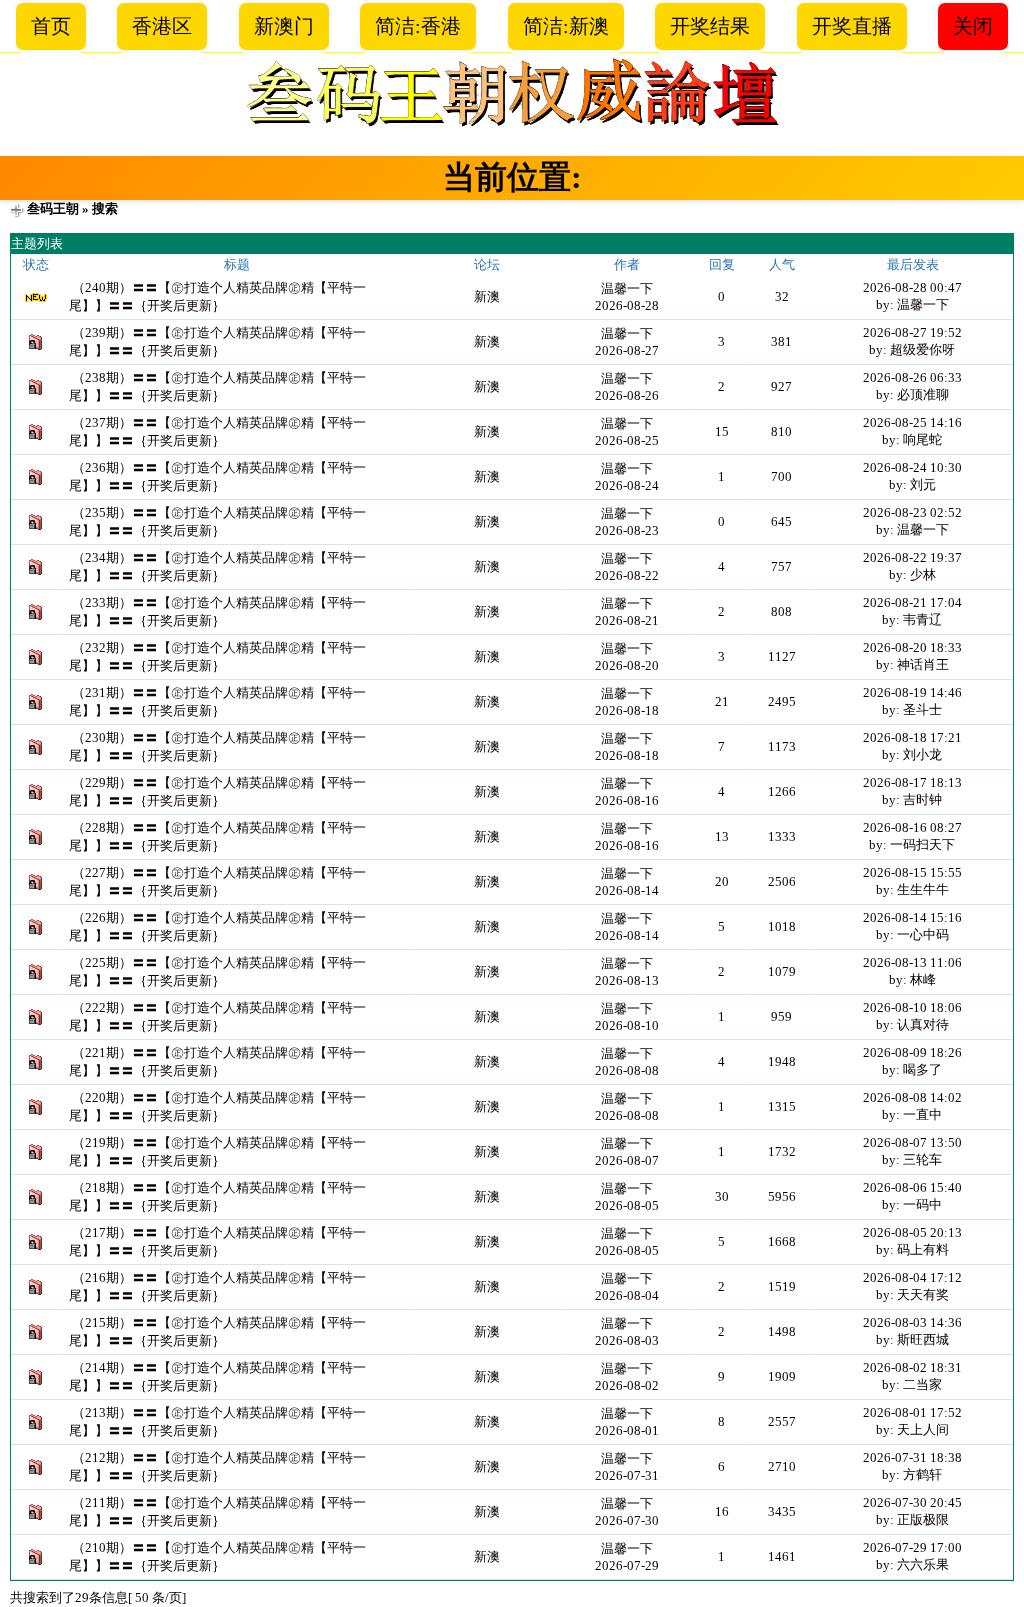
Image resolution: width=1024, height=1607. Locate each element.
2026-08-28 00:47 (912, 287)
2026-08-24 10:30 (912, 467)
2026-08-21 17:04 (912, 602)
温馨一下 (627, 288)
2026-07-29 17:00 (912, 1547)
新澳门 (284, 26)
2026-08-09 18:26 (912, 1052)
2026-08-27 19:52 (912, 332)
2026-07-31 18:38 (912, 1457)
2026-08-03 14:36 (912, 1322)
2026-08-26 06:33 (912, 377)
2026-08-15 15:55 (912, 872)
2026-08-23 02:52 (912, 512)
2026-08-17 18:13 (912, 782)
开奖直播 (852, 26)
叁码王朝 (53, 208)
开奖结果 (710, 26)
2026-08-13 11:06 (912, 962)
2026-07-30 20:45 (912, 1502)
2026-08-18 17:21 (912, 737)
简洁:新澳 (566, 26)
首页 (51, 26)
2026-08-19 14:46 (912, 692)
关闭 (973, 26)
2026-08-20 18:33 (912, 647)
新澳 (487, 296)
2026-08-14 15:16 (912, 917)
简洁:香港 (418, 26)
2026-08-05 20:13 (912, 1232)
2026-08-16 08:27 (912, 827)
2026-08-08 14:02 (912, 1097)
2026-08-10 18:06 (912, 1007)
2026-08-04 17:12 (912, 1277)
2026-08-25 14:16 (912, 422)
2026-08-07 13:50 (912, 1142)
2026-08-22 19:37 (912, 557)
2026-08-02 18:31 (912, 1367)
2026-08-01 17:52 (912, 1412)
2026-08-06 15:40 (912, 1187)
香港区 (162, 26)
